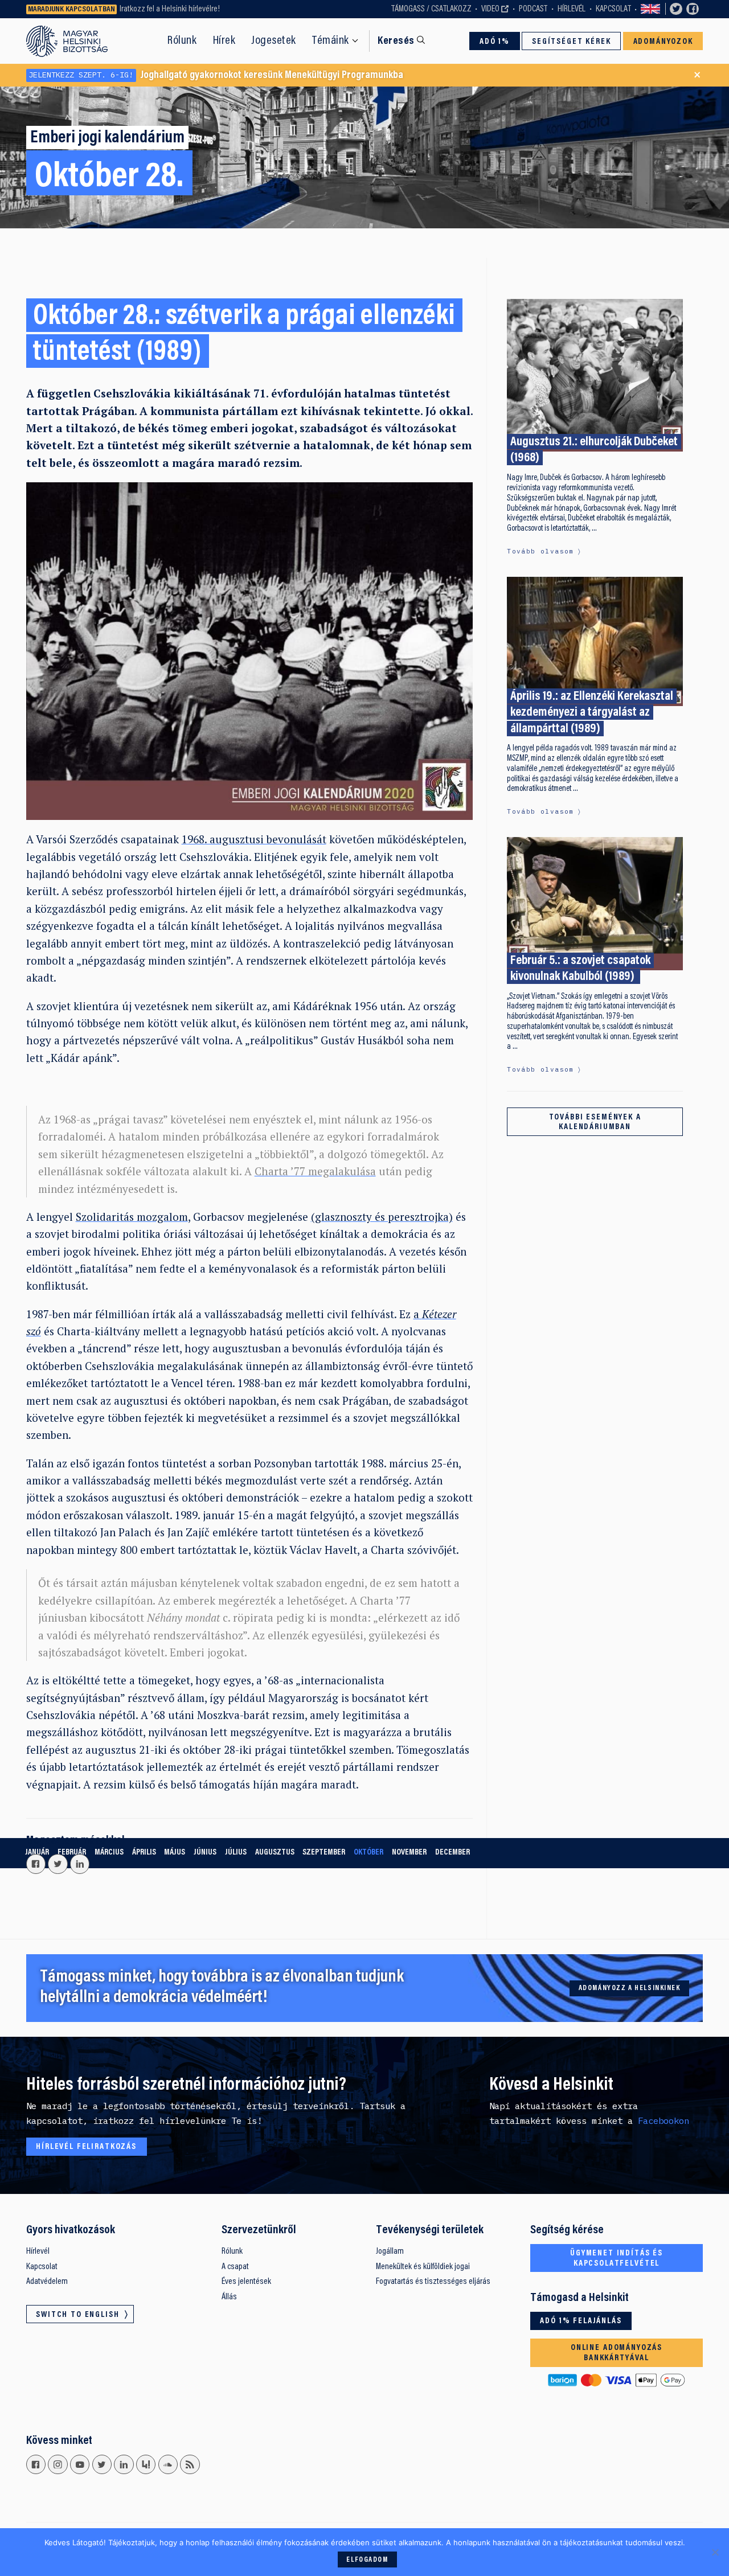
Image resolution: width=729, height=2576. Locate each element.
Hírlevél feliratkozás (86, 2147)
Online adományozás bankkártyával (617, 2353)
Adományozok (663, 42)
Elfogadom (367, 2560)
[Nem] (715, 2552)
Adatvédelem (47, 2282)
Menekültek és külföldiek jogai (423, 2267)
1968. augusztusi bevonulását (254, 839)
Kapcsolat (613, 9)
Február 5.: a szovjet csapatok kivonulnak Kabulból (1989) (580, 969)
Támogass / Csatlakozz (431, 9)
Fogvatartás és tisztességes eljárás (433, 2282)
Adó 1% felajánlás (581, 2321)
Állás (229, 2297)
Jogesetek (274, 41)
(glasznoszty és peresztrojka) (382, 1217)
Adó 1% (495, 42)
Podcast (533, 9)
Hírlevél (572, 9)
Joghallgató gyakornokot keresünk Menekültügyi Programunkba (216, 75)
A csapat (235, 2267)
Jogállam (390, 2251)
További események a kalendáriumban (595, 1123)
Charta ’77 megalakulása (315, 1171)
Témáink (331, 41)
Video (490, 9)
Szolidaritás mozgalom (132, 1217)
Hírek (224, 41)
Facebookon (664, 2120)
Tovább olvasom (540, 551)
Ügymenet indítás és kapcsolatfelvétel (617, 2259)
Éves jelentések (246, 2282)
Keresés (396, 41)
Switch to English (650, 9)
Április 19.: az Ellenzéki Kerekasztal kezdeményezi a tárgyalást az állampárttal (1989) (592, 713)
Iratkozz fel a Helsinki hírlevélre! (170, 9)
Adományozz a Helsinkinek (630, 1988)
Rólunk (182, 41)
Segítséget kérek (572, 42)
